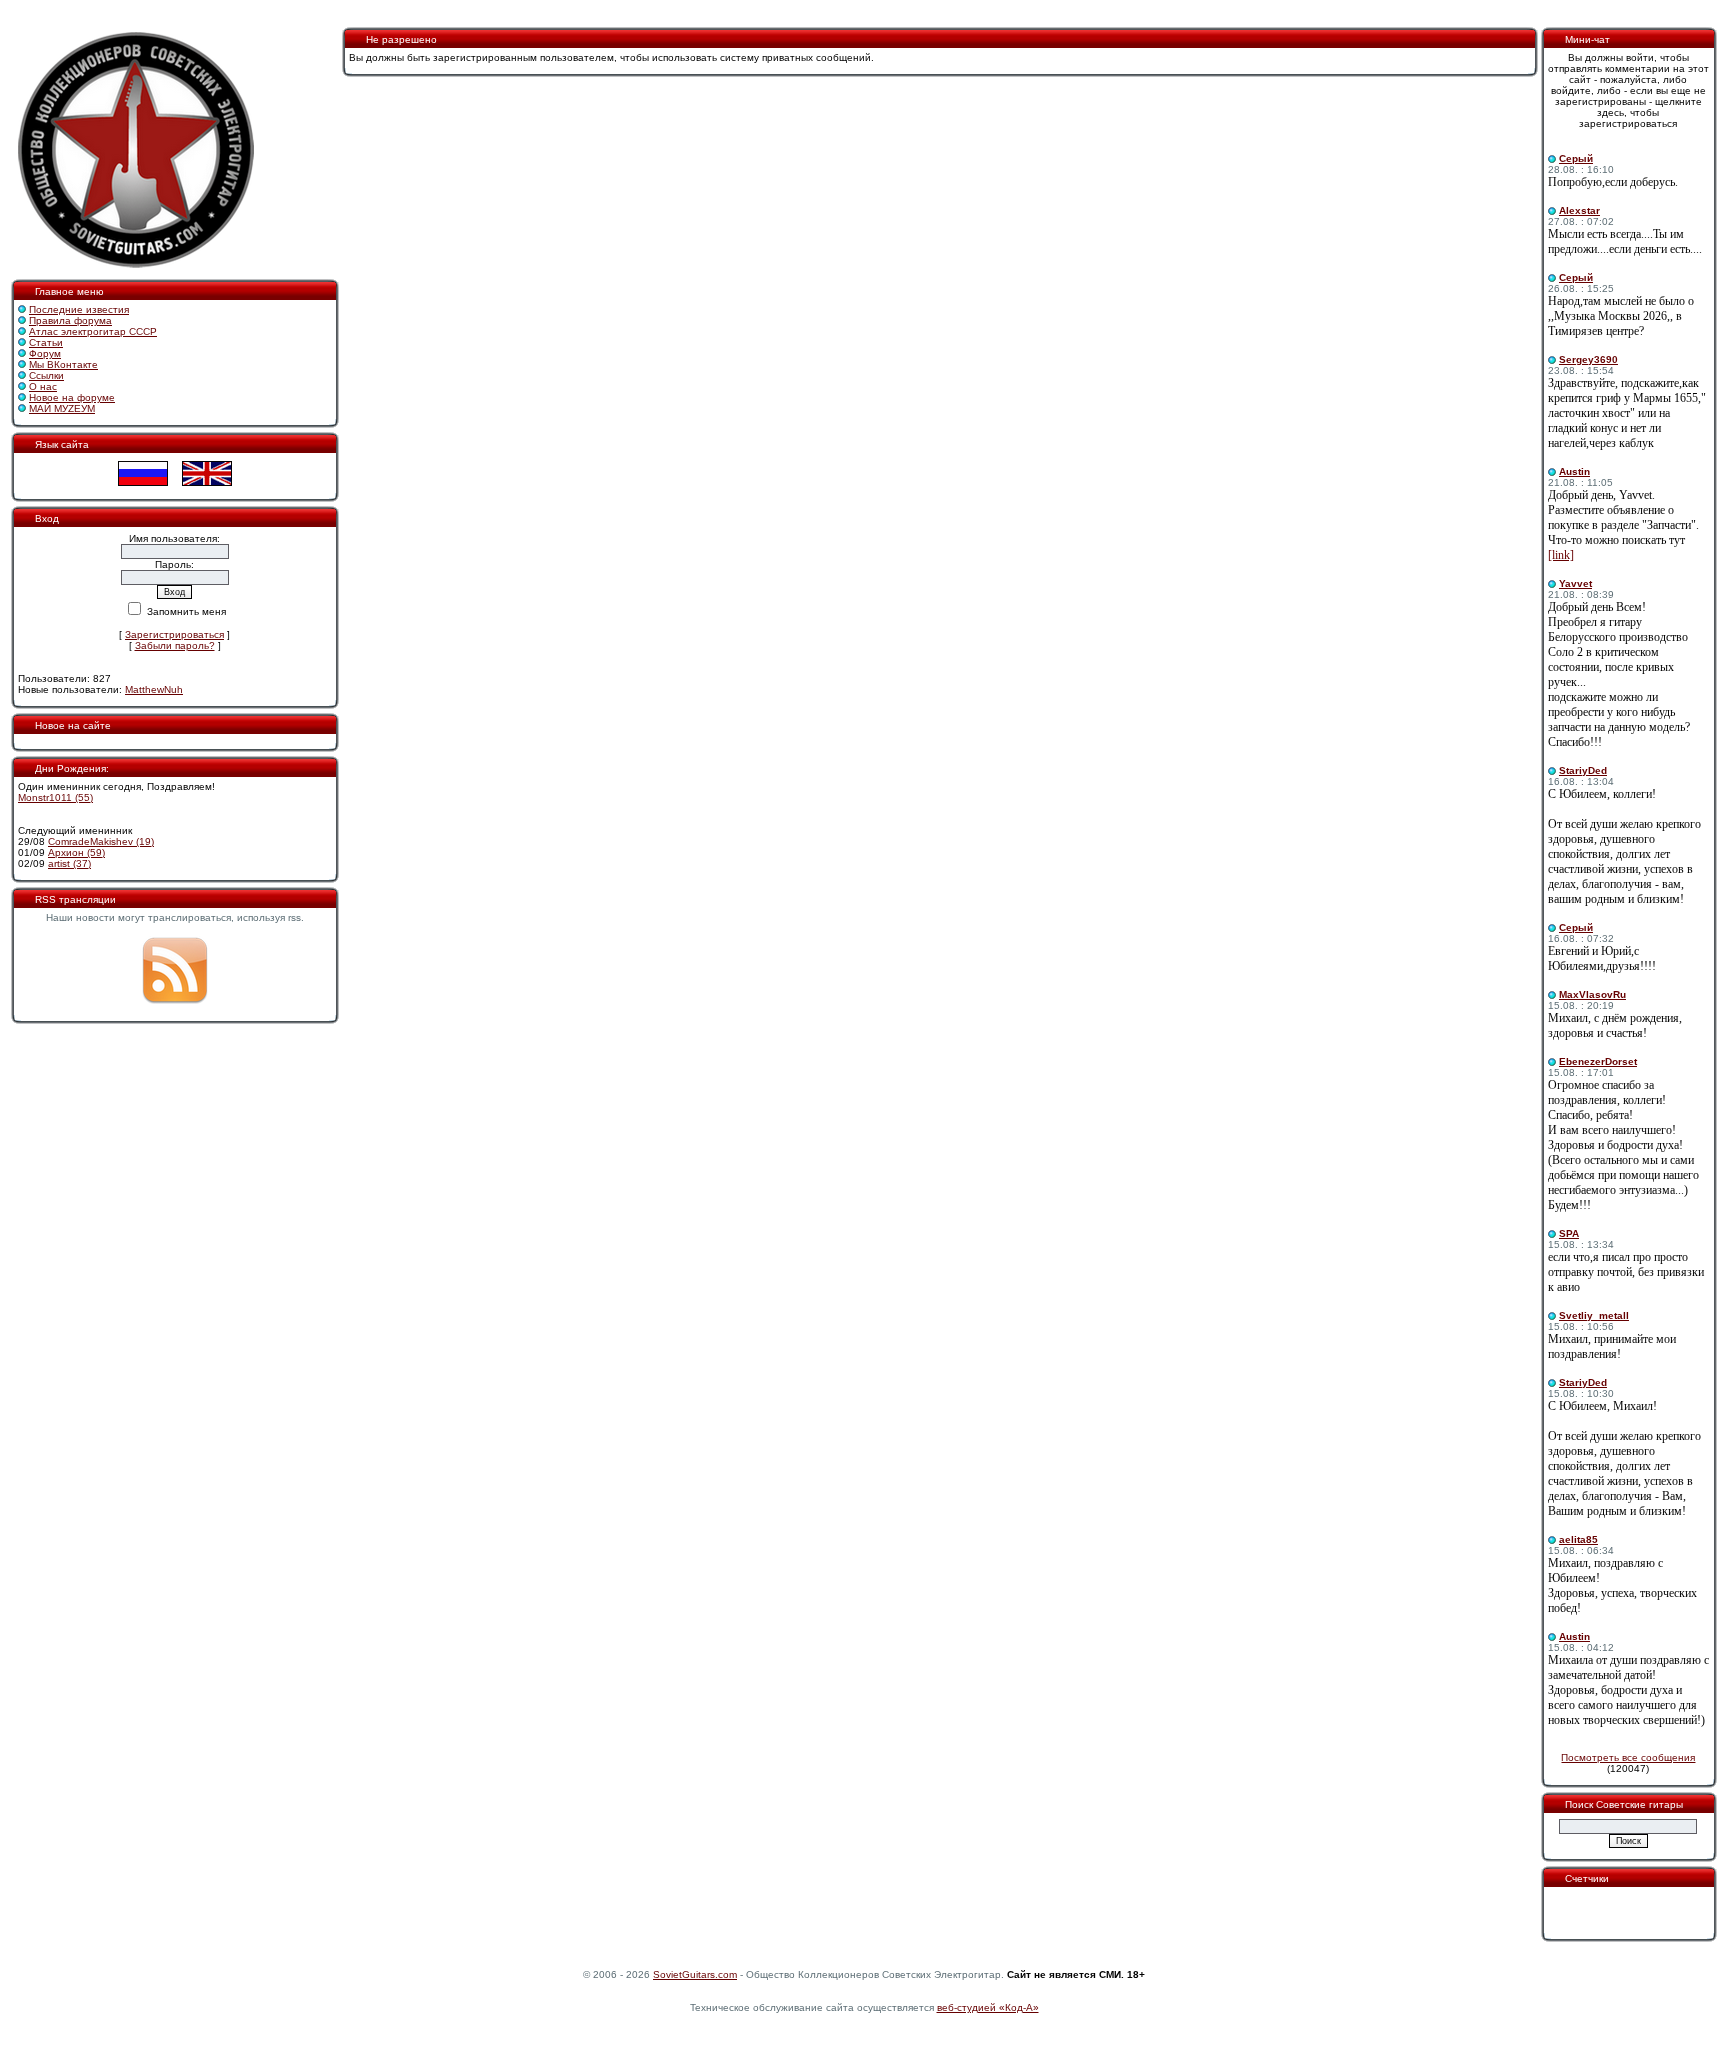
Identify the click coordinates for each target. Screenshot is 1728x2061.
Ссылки (46, 375)
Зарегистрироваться (174, 634)
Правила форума (70, 320)
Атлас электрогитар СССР (93, 331)
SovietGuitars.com (695, 1974)
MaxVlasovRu (1592, 994)
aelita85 (1578, 1539)
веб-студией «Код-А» (988, 2007)
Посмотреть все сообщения (1628, 1757)
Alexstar (1579, 210)
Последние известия (79, 309)
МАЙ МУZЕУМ (62, 408)
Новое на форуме (72, 397)
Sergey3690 (1588, 359)
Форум (45, 353)
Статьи (46, 342)
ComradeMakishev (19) (101, 841)
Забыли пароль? (175, 645)
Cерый (1576, 158)
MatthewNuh (154, 689)
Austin (1574, 471)
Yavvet (1575, 583)
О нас (43, 386)
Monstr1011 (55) (55, 797)
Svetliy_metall (1594, 1315)
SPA (1569, 1233)
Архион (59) (76, 852)
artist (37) (69, 863)
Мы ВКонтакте (63, 364)
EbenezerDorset (1598, 1061)
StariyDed (1583, 770)
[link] (1561, 555)
